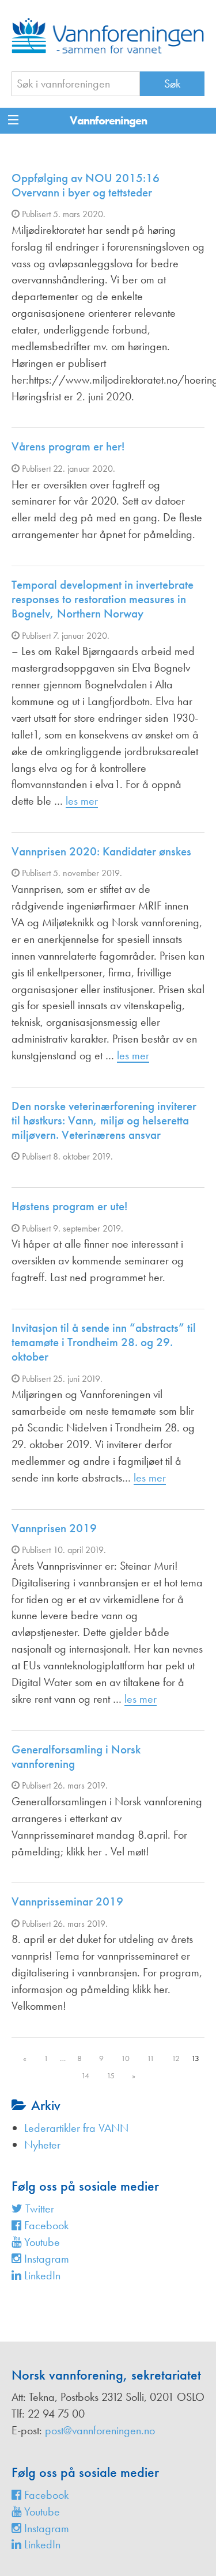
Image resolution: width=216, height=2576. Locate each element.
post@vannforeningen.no (100, 2430)
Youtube (41, 2242)
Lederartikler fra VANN (76, 2128)
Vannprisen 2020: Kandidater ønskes (101, 851)
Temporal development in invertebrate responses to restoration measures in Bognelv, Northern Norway (103, 599)
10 (125, 2058)
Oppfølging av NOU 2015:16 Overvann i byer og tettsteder (86, 185)
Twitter (38, 2208)
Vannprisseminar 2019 (67, 1901)
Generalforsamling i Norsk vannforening (76, 1756)
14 (85, 2075)
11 (151, 2058)
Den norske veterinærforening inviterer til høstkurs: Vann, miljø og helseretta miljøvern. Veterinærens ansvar (104, 1120)
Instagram (45, 2259)
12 (176, 2058)
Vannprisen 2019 (54, 1528)
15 (111, 2075)
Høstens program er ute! (69, 1206)
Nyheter (42, 2145)
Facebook (45, 2225)
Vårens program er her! (68, 446)
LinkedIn (41, 2275)
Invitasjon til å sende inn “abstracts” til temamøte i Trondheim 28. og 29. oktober (104, 1342)
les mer (82, 801)
